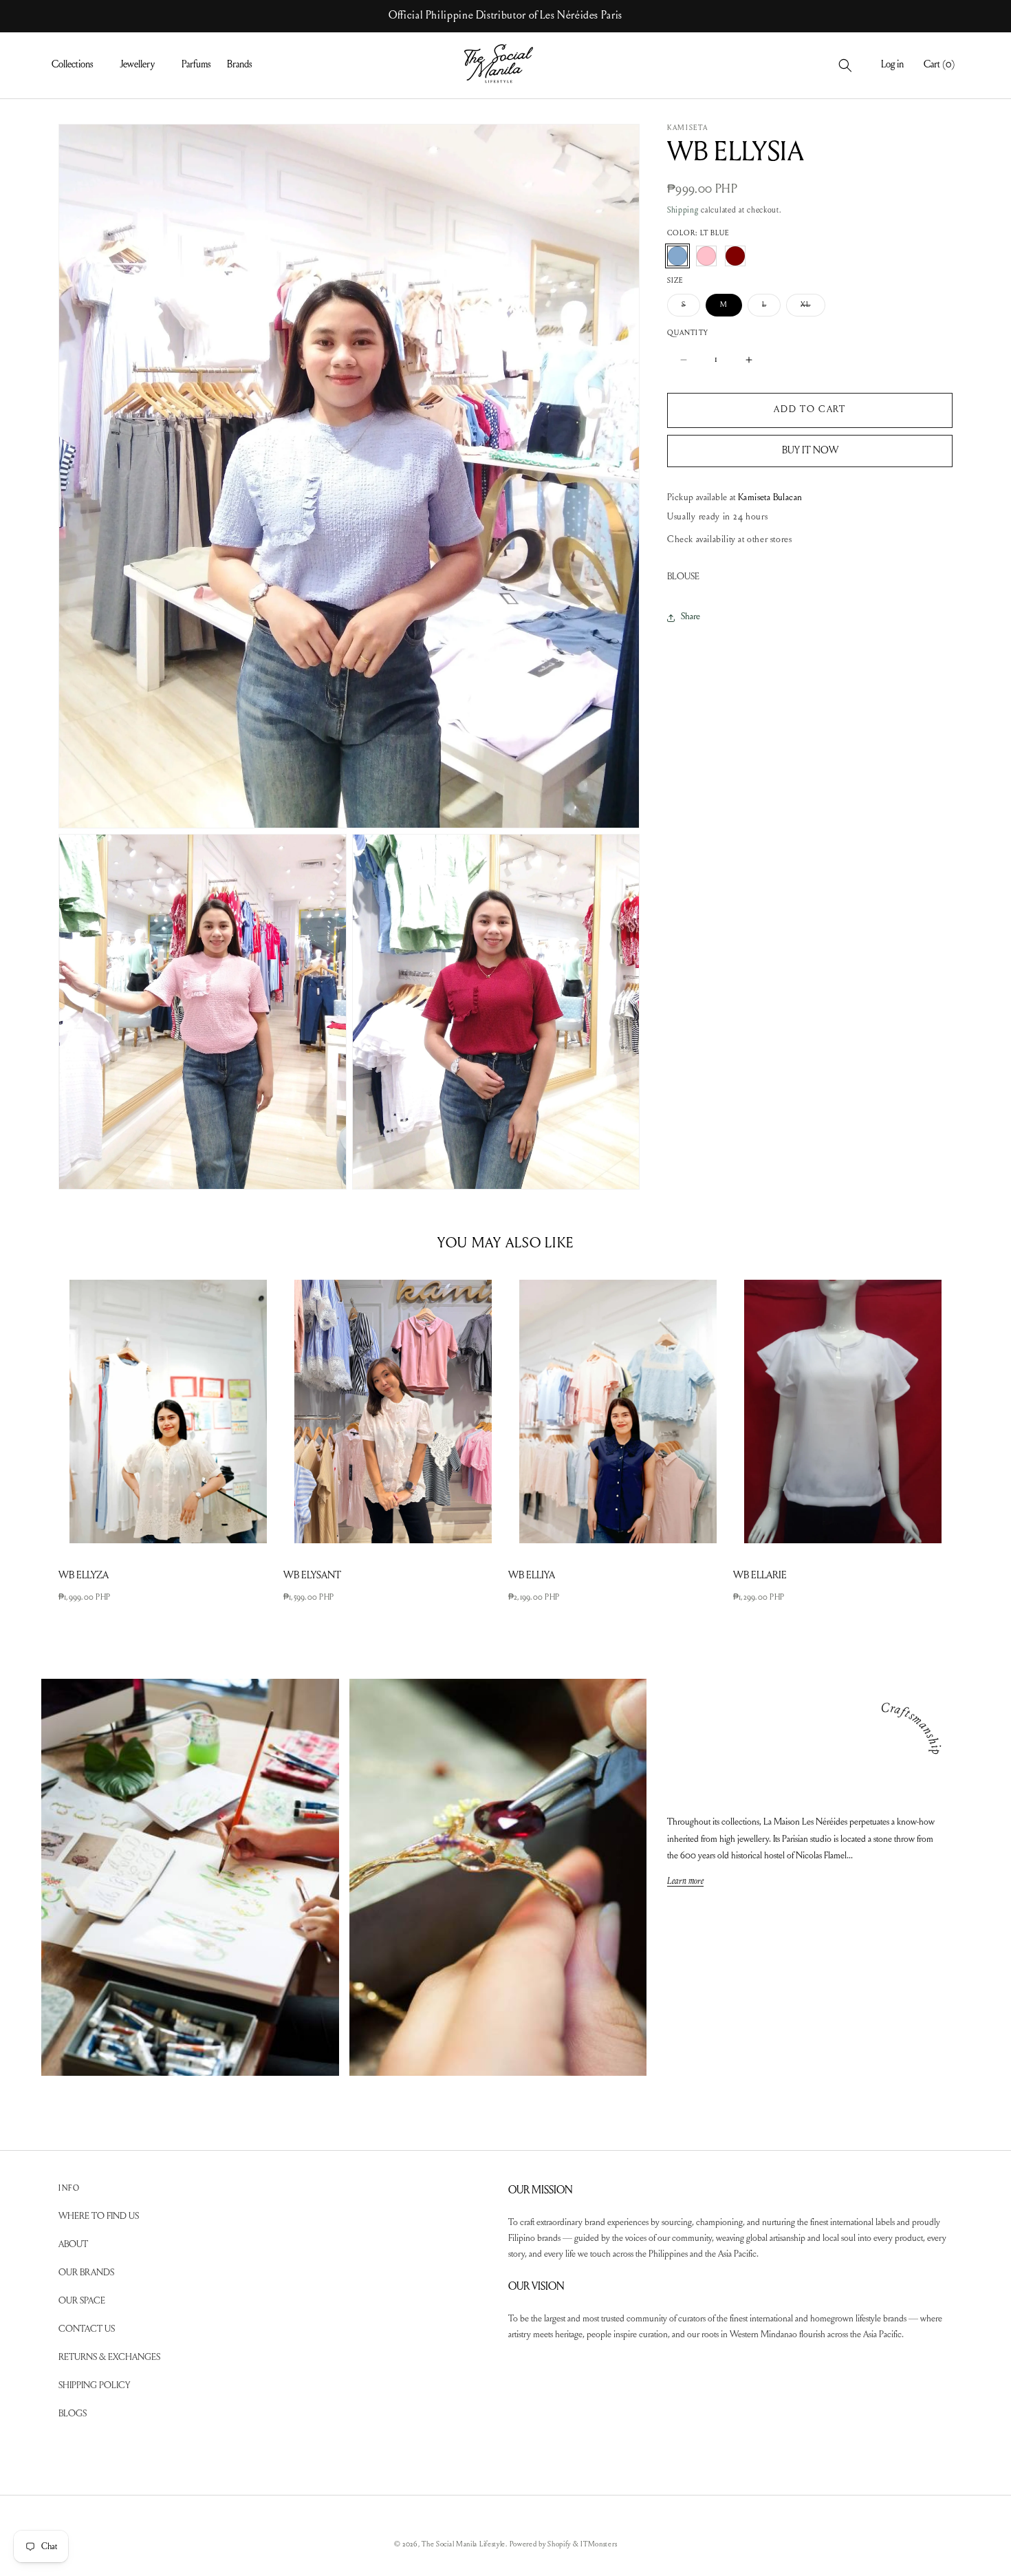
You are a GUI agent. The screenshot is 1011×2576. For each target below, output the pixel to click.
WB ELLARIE (760, 1576)
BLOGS (73, 2415)
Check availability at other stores (729, 540)
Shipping (683, 211)
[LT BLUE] (677, 256)
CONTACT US (87, 2330)
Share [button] (691, 617)
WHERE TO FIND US (99, 2218)
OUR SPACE (82, 2302)
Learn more (685, 1882)
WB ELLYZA (84, 1576)
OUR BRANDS (86, 2274)
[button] (77, 65)
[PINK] (706, 256)
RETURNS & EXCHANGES (109, 2359)
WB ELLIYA (532, 1576)
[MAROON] (735, 256)
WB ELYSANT (312, 1576)
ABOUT (73, 2246)
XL (813, 309)
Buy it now (810, 450)
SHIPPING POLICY (94, 2387)
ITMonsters (599, 2545)
